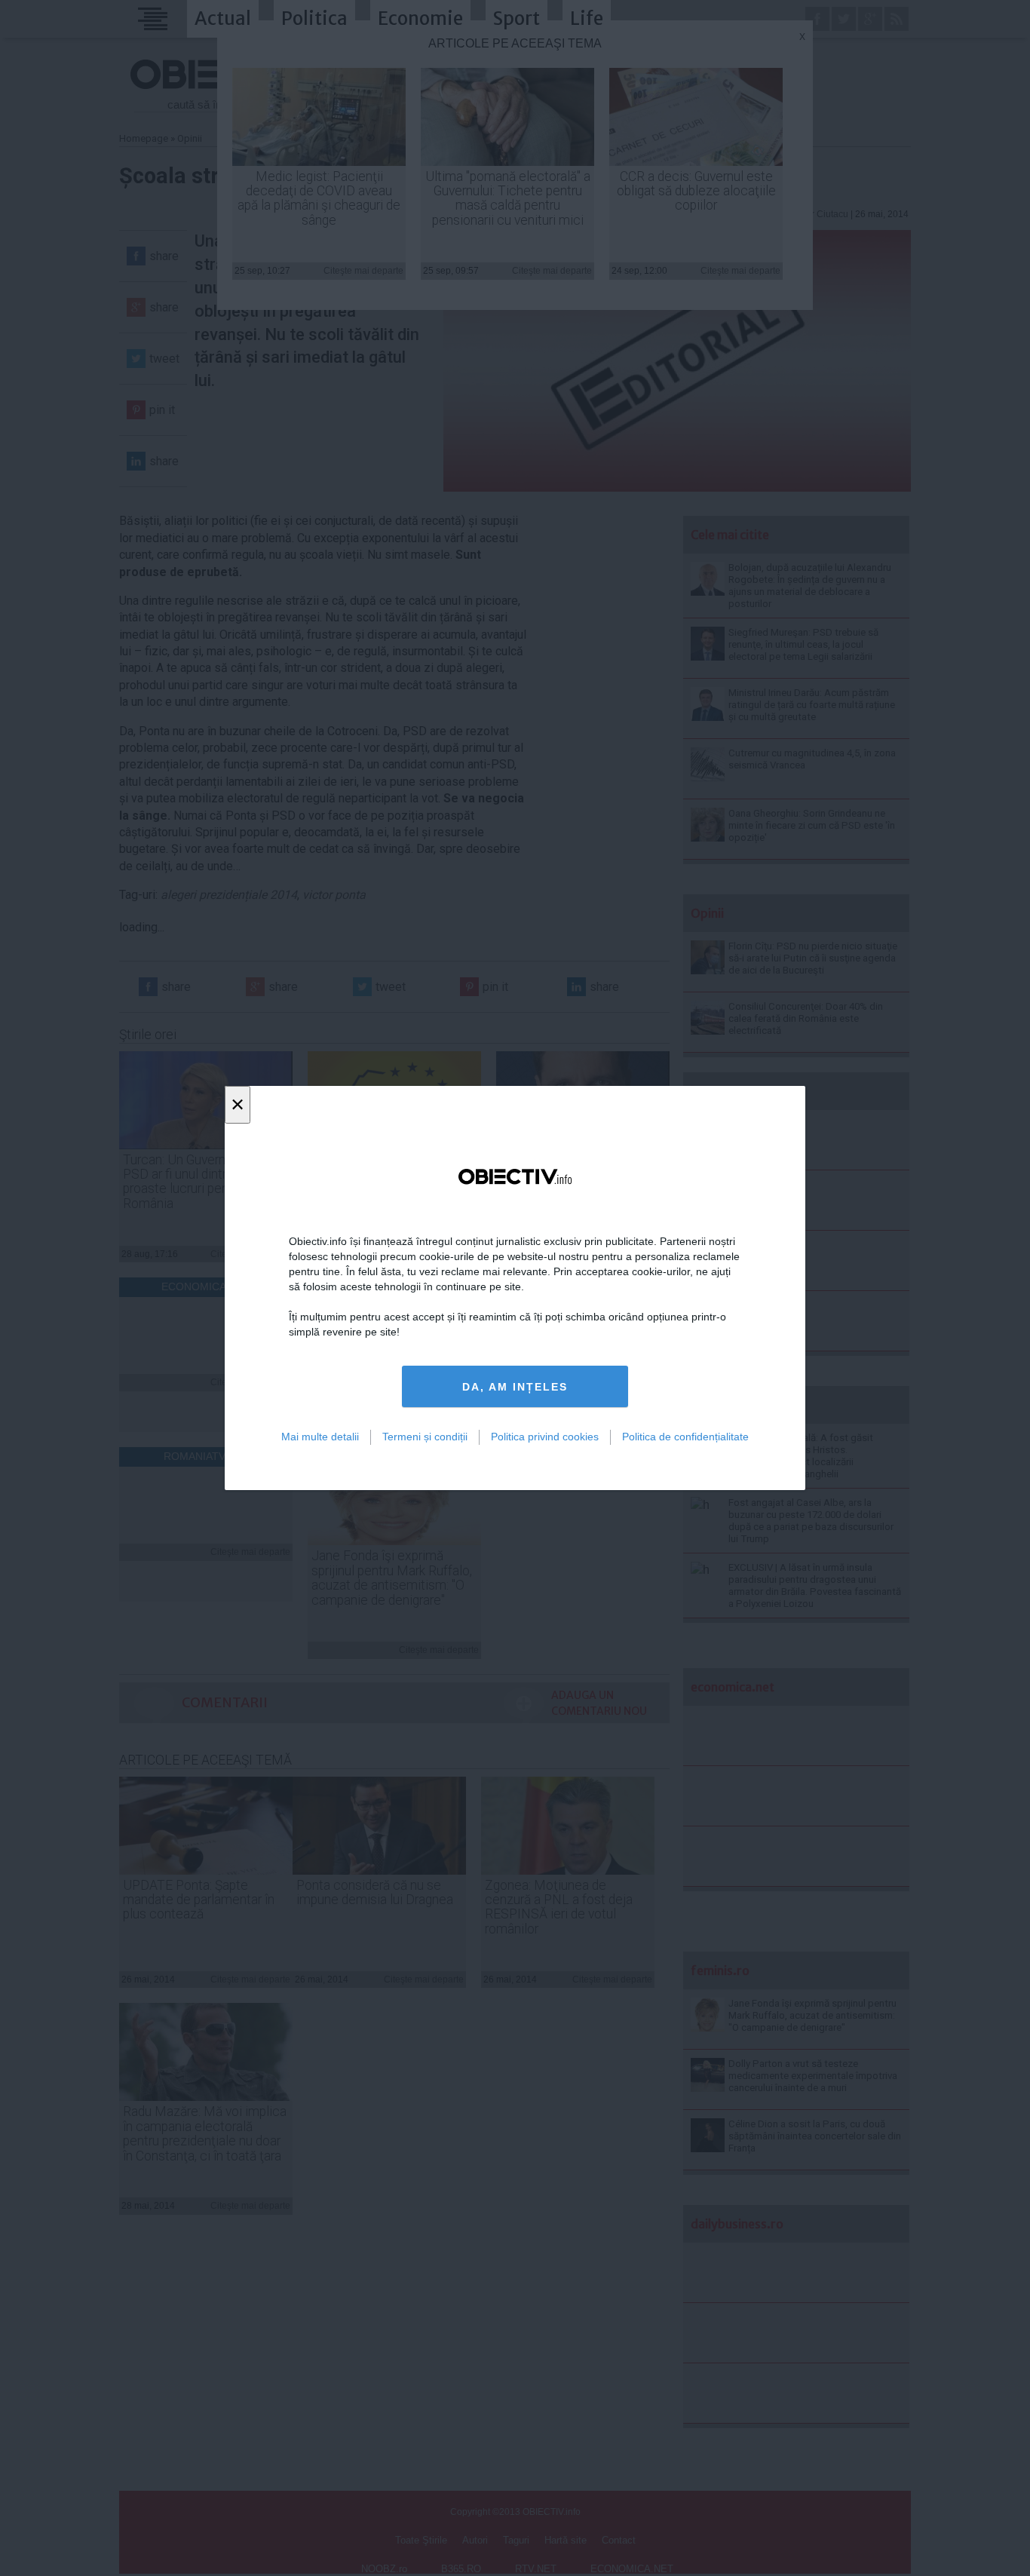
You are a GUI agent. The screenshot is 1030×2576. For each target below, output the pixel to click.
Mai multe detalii (320, 1437)
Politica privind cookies (545, 1437)
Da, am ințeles (515, 1387)
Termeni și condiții (425, 1437)
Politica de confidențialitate (685, 1437)
